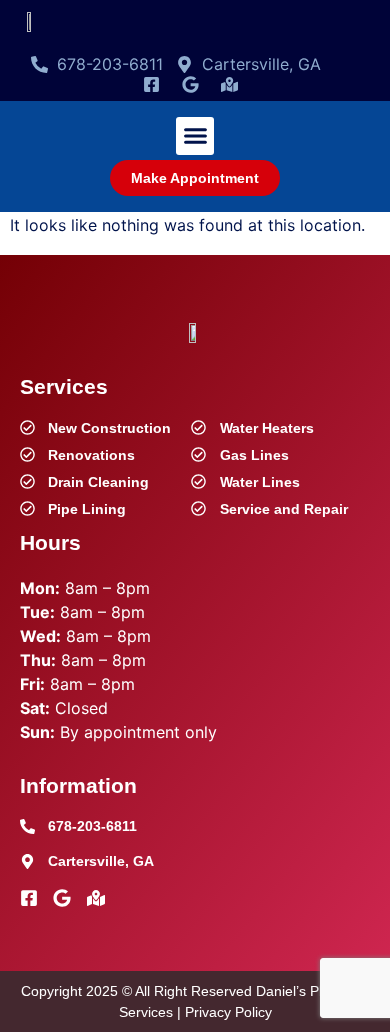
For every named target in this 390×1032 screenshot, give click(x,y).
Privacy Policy (228, 1012)
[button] (195, 136)
